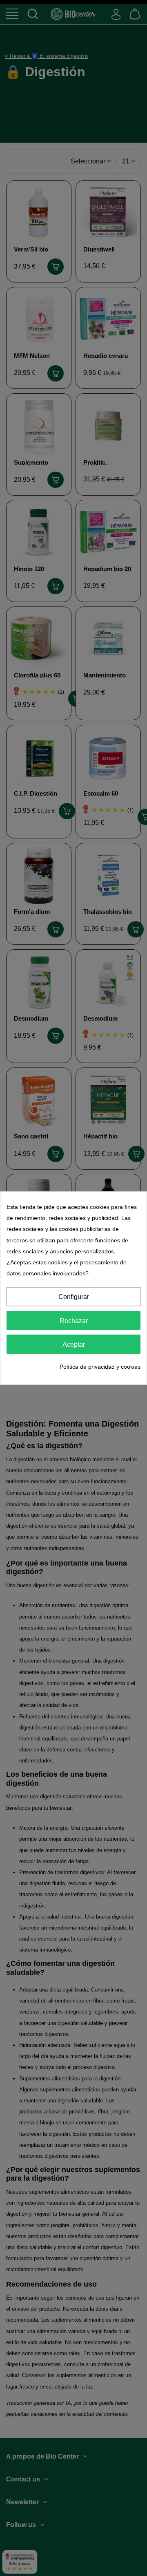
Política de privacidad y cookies (100, 1366)
